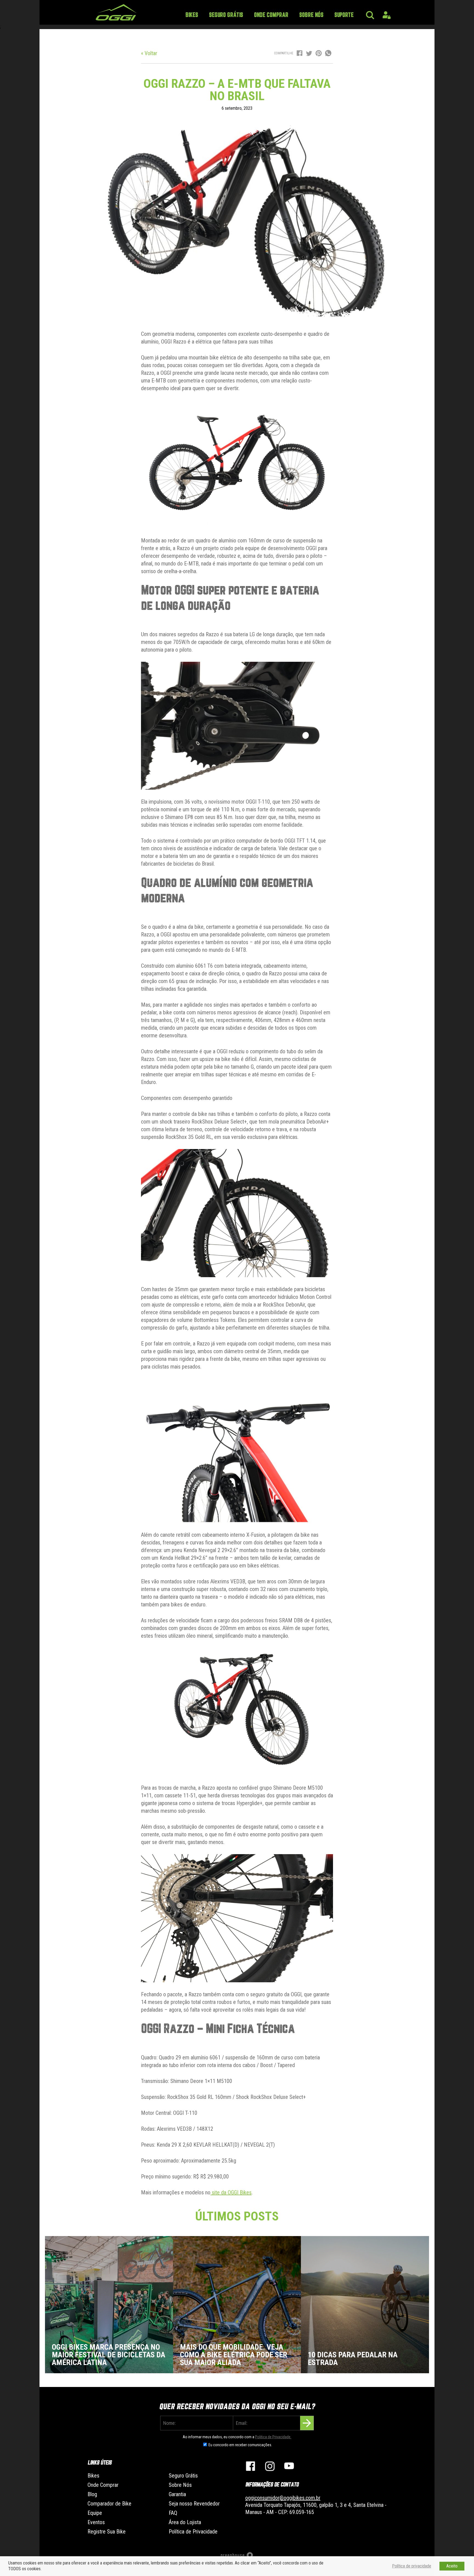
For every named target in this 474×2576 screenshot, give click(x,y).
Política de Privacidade (193, 2532)
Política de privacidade (412, 2566)
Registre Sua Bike (107, 2532)
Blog (92, 2494)
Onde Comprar (271, 15)
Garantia (177, 2494)
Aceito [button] (452, 2566)
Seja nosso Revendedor (194, 2504)
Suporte (344, 15)
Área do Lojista (185, 2522)
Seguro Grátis (226, 15)
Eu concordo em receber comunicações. (240, 2445)
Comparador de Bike (109, 2504)
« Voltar (149, 53)
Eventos (96, 2522)
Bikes (192, 15)
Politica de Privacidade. (273, 2437)
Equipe (95, 2513)
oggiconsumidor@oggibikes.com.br (283, 2498)
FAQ (173, 2513)
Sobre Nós (311, 15)
